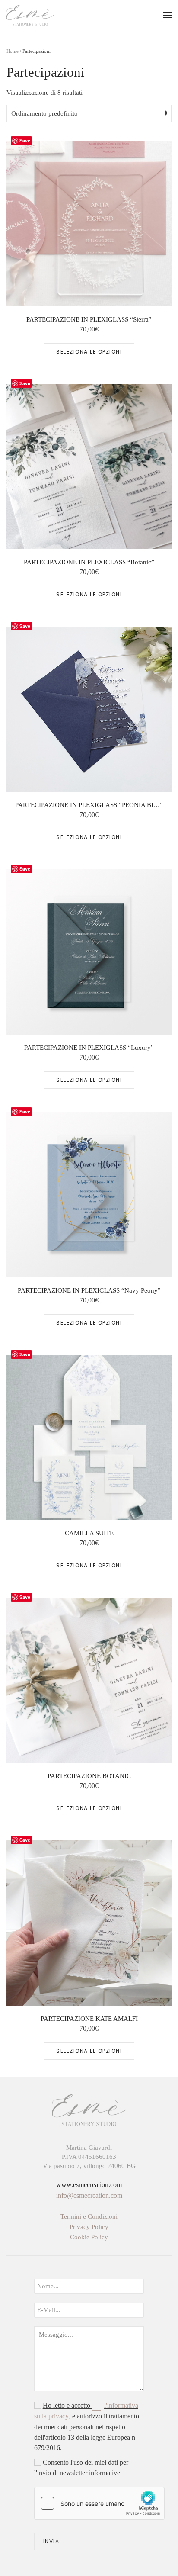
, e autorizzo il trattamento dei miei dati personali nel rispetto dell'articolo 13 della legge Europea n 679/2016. (87, 2426)
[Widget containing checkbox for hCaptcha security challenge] (99, 2503)
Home (13, 51)
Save (25, 140)
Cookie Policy (89, 2237)
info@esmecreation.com (89, 2195)
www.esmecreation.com (89, 2185)
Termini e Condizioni (89, 2216)
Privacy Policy (89, 2227)
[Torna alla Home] (30, 15)
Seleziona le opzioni (89, 352)
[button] (167, 15)
